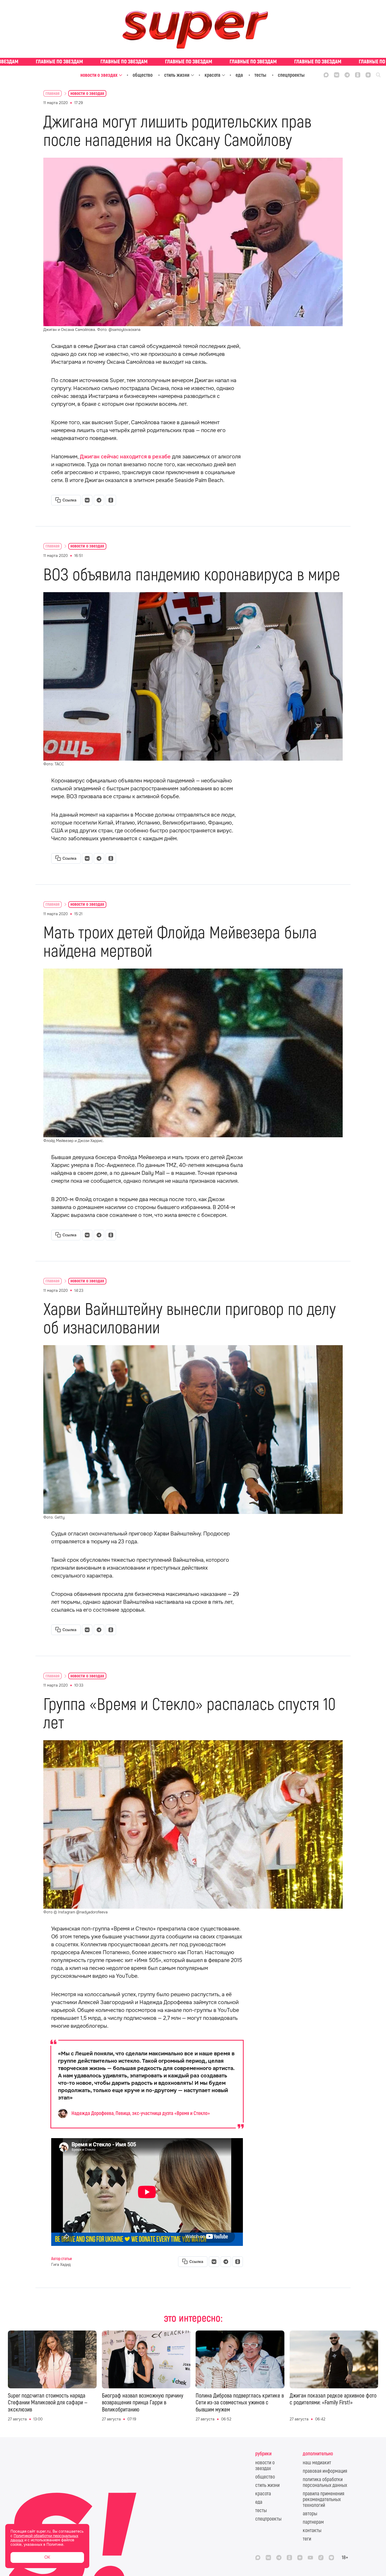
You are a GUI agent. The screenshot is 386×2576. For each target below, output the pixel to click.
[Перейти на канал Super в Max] (326, 75)
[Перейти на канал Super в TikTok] (321, 2558)
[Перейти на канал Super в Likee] (331, 2558)
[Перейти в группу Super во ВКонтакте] (337, 75)
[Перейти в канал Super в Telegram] (347, 75)
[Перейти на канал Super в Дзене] (368, 75)
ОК (47, 2557)
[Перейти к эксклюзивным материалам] (193, 62)
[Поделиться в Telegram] (99, 500)
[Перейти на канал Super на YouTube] (310, 2558)
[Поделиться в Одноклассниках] (111, 500)
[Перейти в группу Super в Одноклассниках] (358, 75)
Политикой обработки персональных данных (44, 2538)
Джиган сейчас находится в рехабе (125, 457)
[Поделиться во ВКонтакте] (87, 500)
